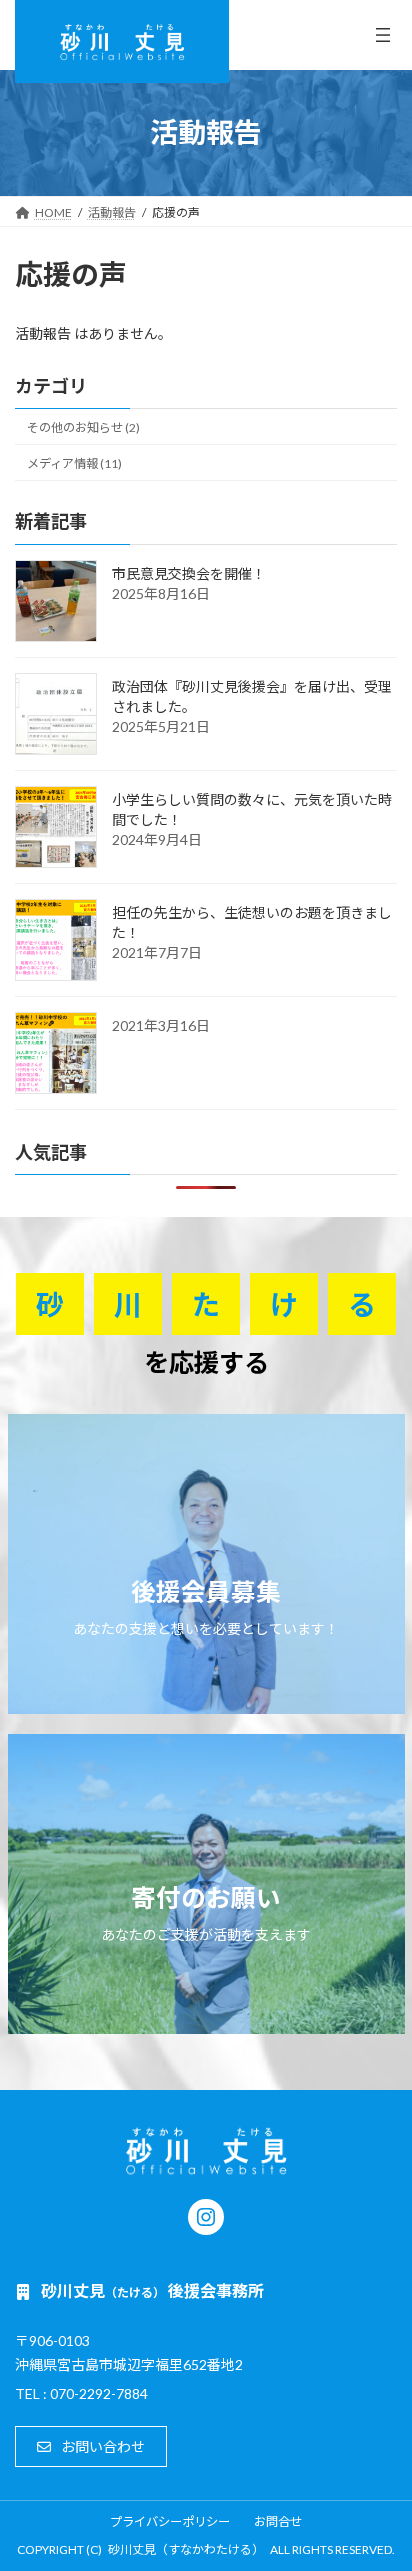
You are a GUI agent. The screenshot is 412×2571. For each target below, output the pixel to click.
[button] (91, 2446)
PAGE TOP (382, 2473)
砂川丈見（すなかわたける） (186, 2549)
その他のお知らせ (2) (83, 427)
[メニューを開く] (383, 35)
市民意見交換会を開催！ (189, 573)
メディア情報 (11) (74, 463)
